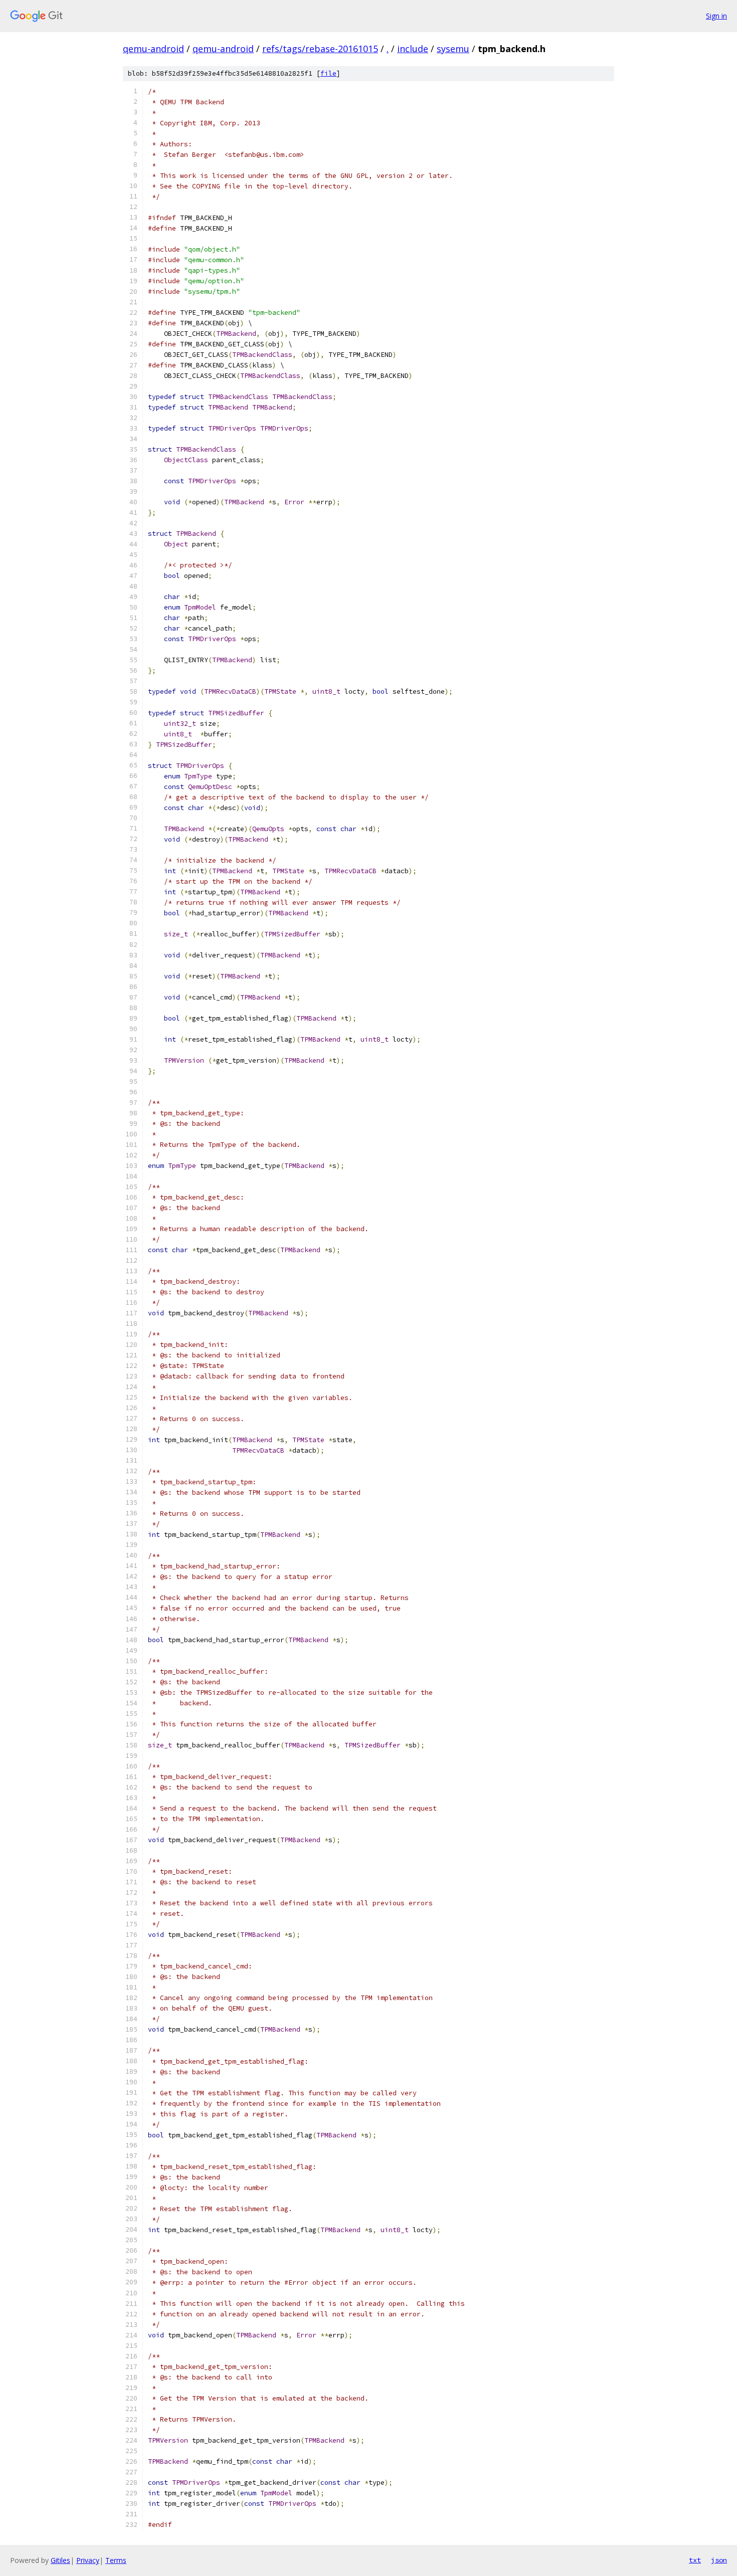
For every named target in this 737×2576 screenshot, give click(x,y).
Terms (116, 2560)
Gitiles (60, 2560)
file (328, 73)
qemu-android (153, 49)
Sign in (716, 16)
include (413, 49)
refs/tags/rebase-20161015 (320, 49)
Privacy (88, 2560)
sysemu (453, 49)
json (719, 2560)
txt (695, 2560)
